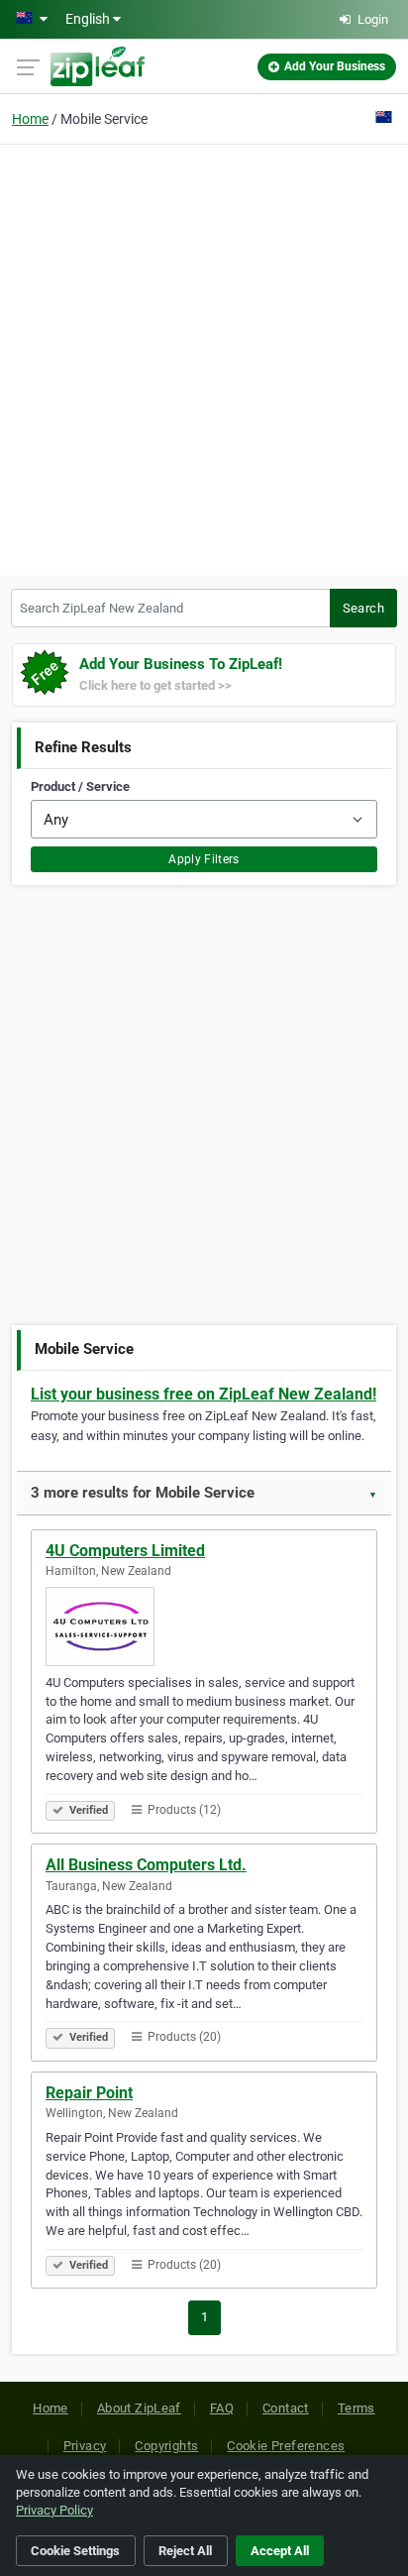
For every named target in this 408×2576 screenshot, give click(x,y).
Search (363, 608)
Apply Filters (204, 859)
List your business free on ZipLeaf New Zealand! (204, 1394)
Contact (286, 2408)
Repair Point (89, 2093)
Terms (357, 2408)
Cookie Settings (75, 2551)
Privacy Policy (54, 2510)
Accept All (280, 2551)
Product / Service (80, 786)
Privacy (85, 2446)
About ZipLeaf (139, 2408)
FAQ (222, 2408)
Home (30, 119)
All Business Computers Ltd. (146, 1865)
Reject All (185, 2551)
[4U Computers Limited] (204, 1626)
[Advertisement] (204, 357)
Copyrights (166, 2446)
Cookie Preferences (286, 2446)
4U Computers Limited (125, 1551)
